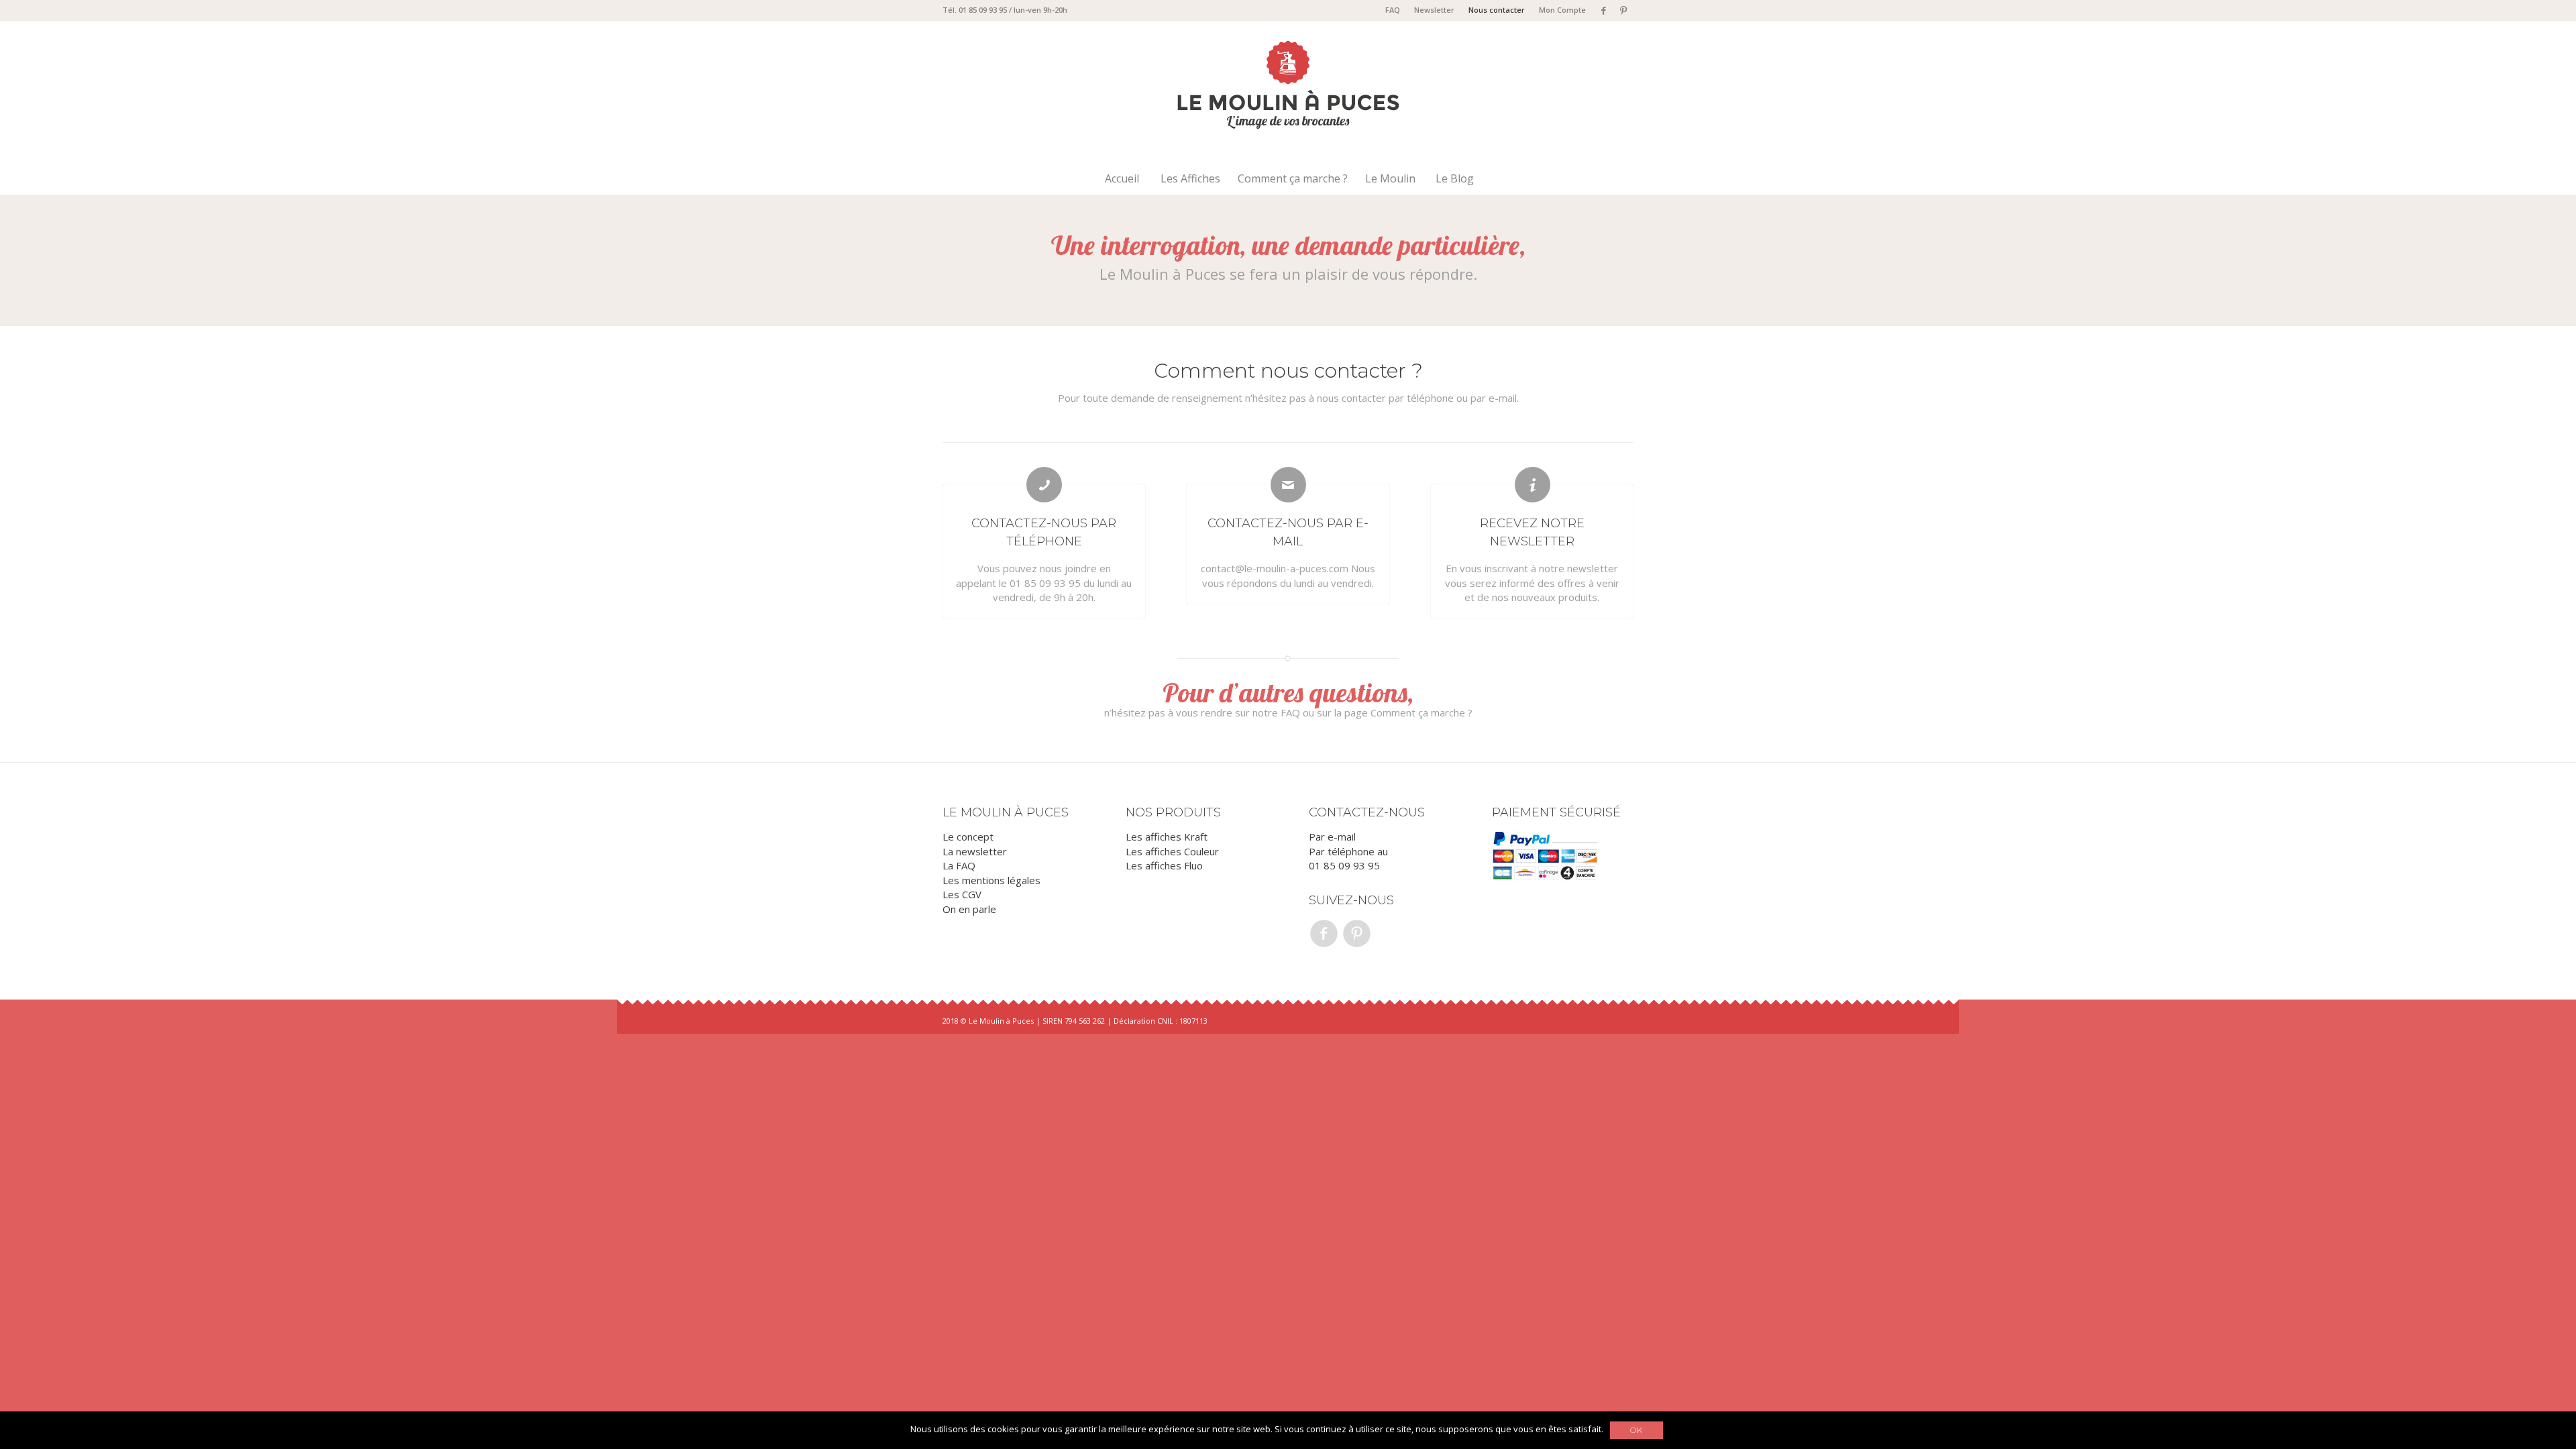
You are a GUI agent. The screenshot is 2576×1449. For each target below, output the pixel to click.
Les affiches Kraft (1167, 837)
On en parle (969, 909)
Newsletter (1434, 10)
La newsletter (975, 851)
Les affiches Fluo (1164, 865)
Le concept (968, 837)
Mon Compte (1562, 10)
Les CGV (962, 894)
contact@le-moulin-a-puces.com (1275, 568)
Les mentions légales (991, 880)
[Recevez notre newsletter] (1533, 485)
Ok (1636, 1430)
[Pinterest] (1623, 10)
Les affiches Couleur (1172, 851)
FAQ (1393, 10)
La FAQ (959, 865)
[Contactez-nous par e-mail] (1288, 485)
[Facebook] (1603, 10)
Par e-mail (1332, 837)
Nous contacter (1497, 10)
